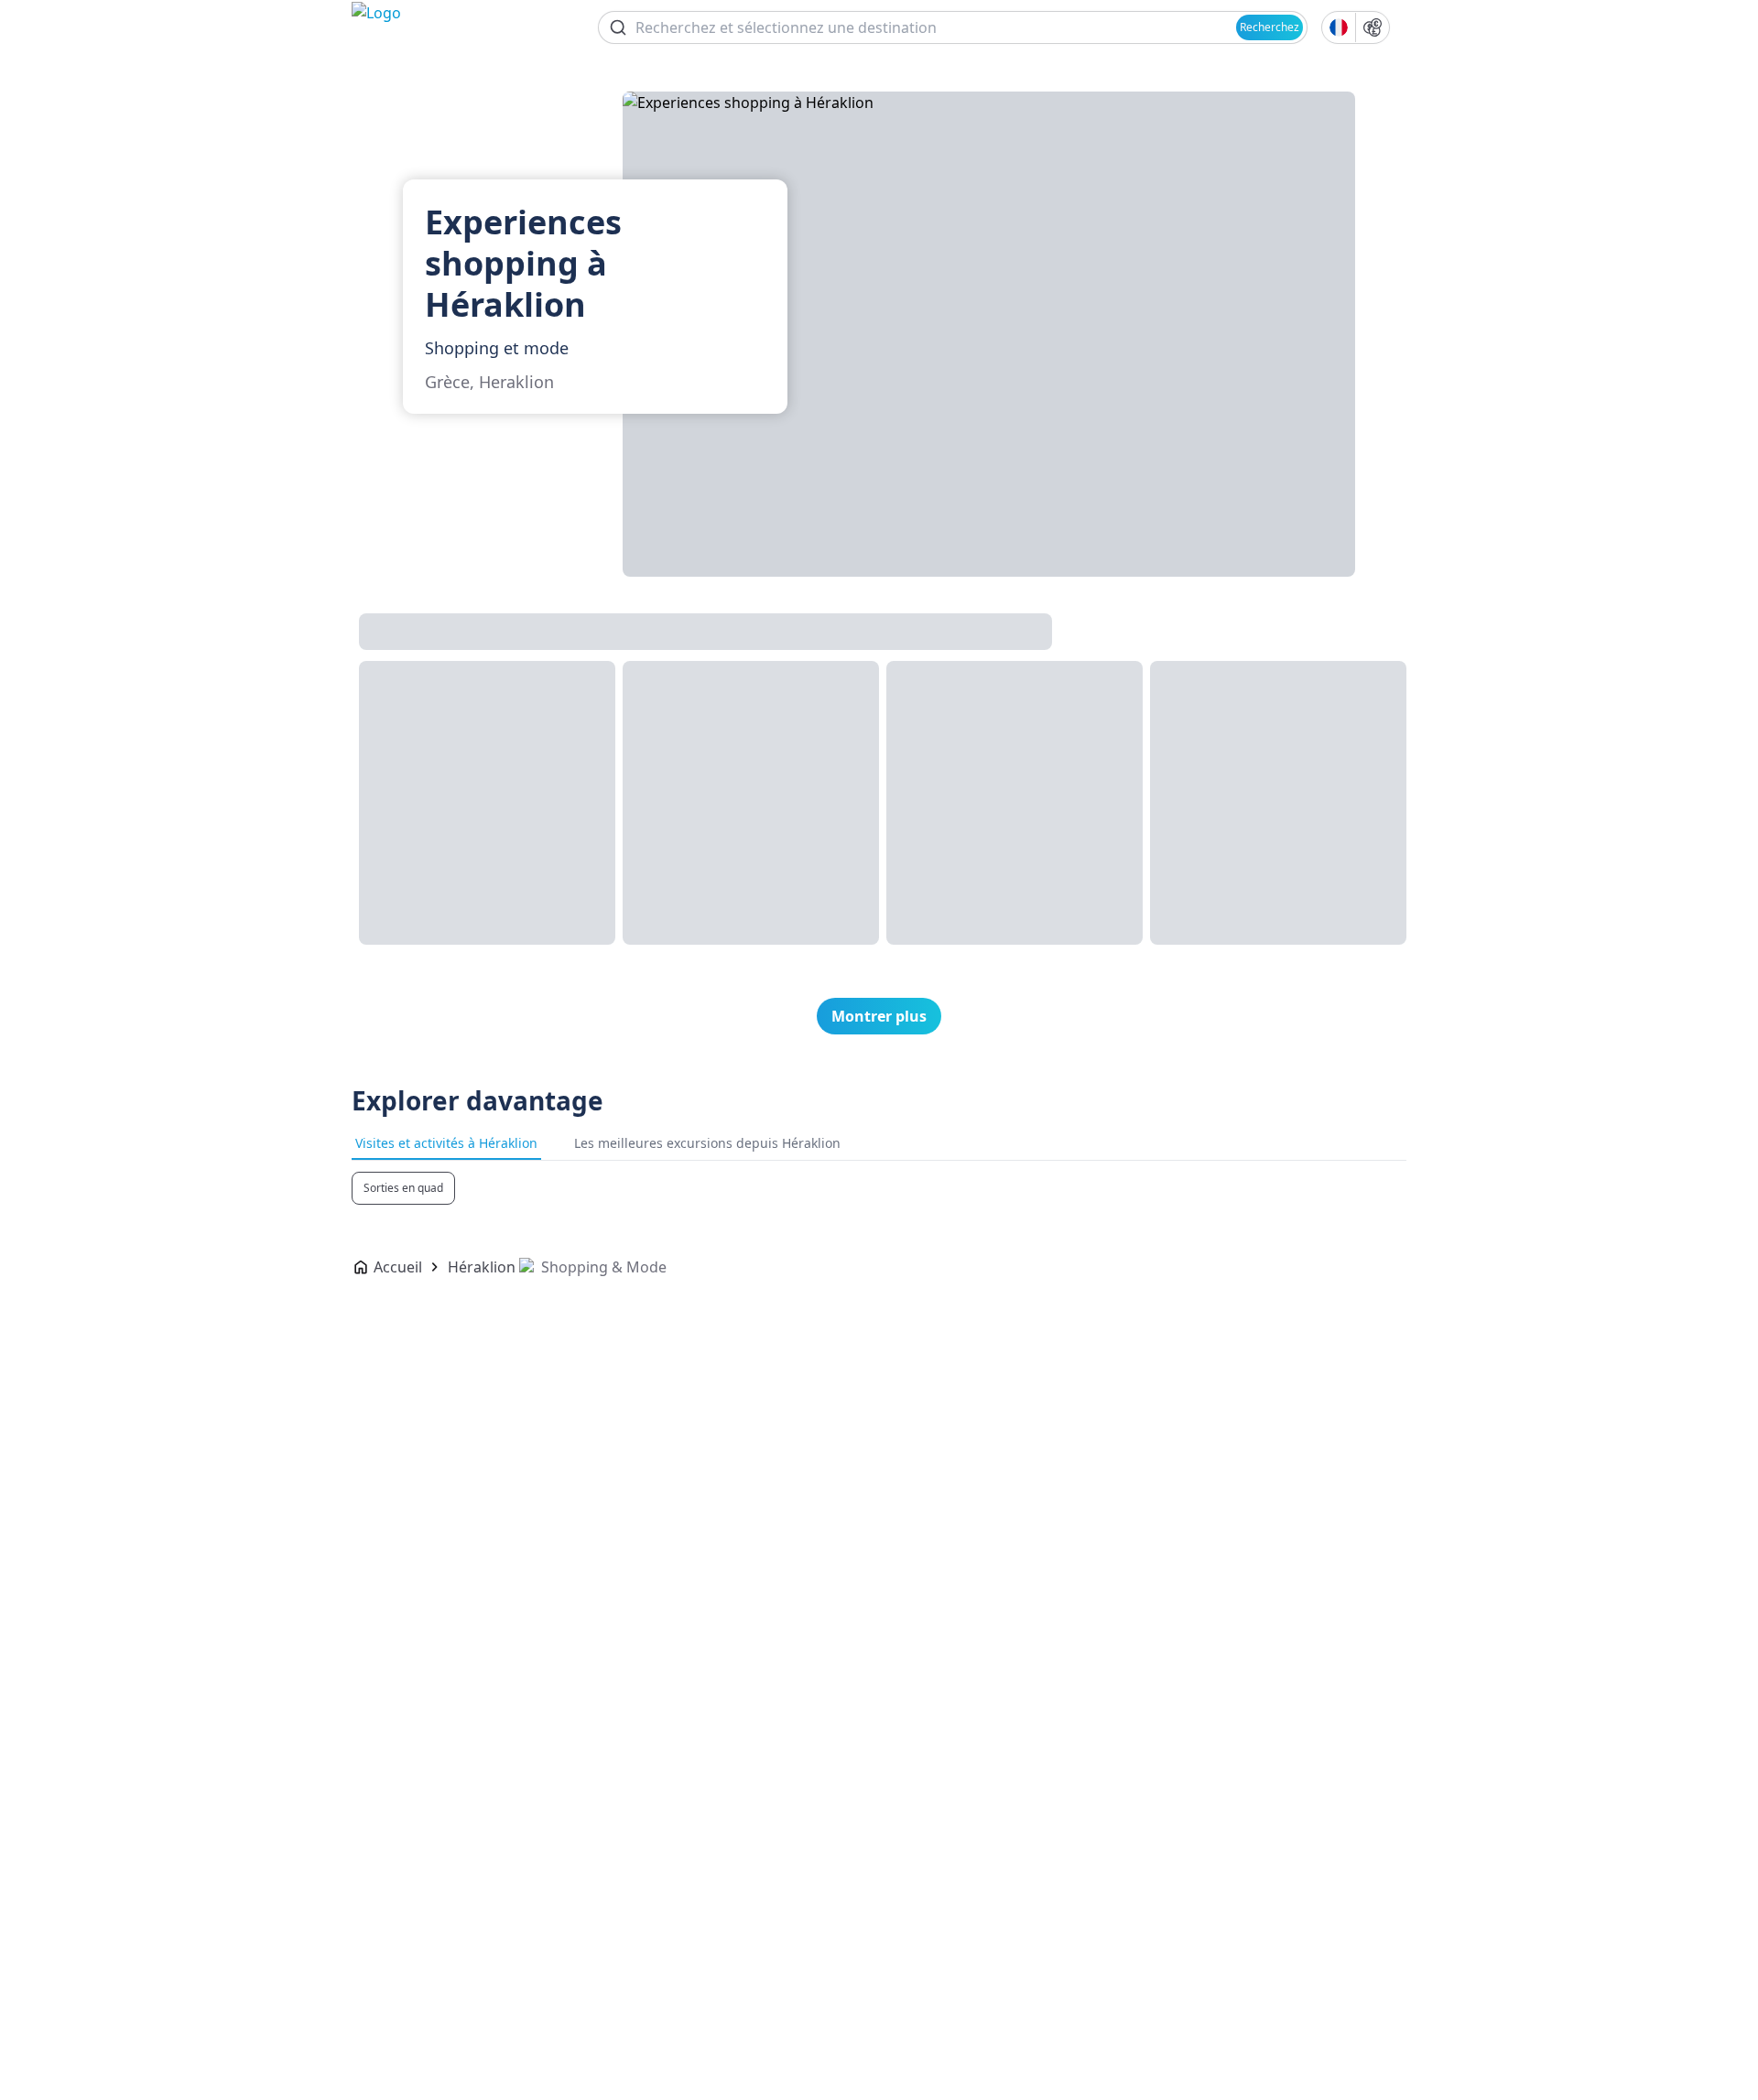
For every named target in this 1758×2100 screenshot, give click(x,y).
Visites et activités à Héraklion (446, 1143)
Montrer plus (879, 1016)
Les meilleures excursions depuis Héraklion (707, 1143)
